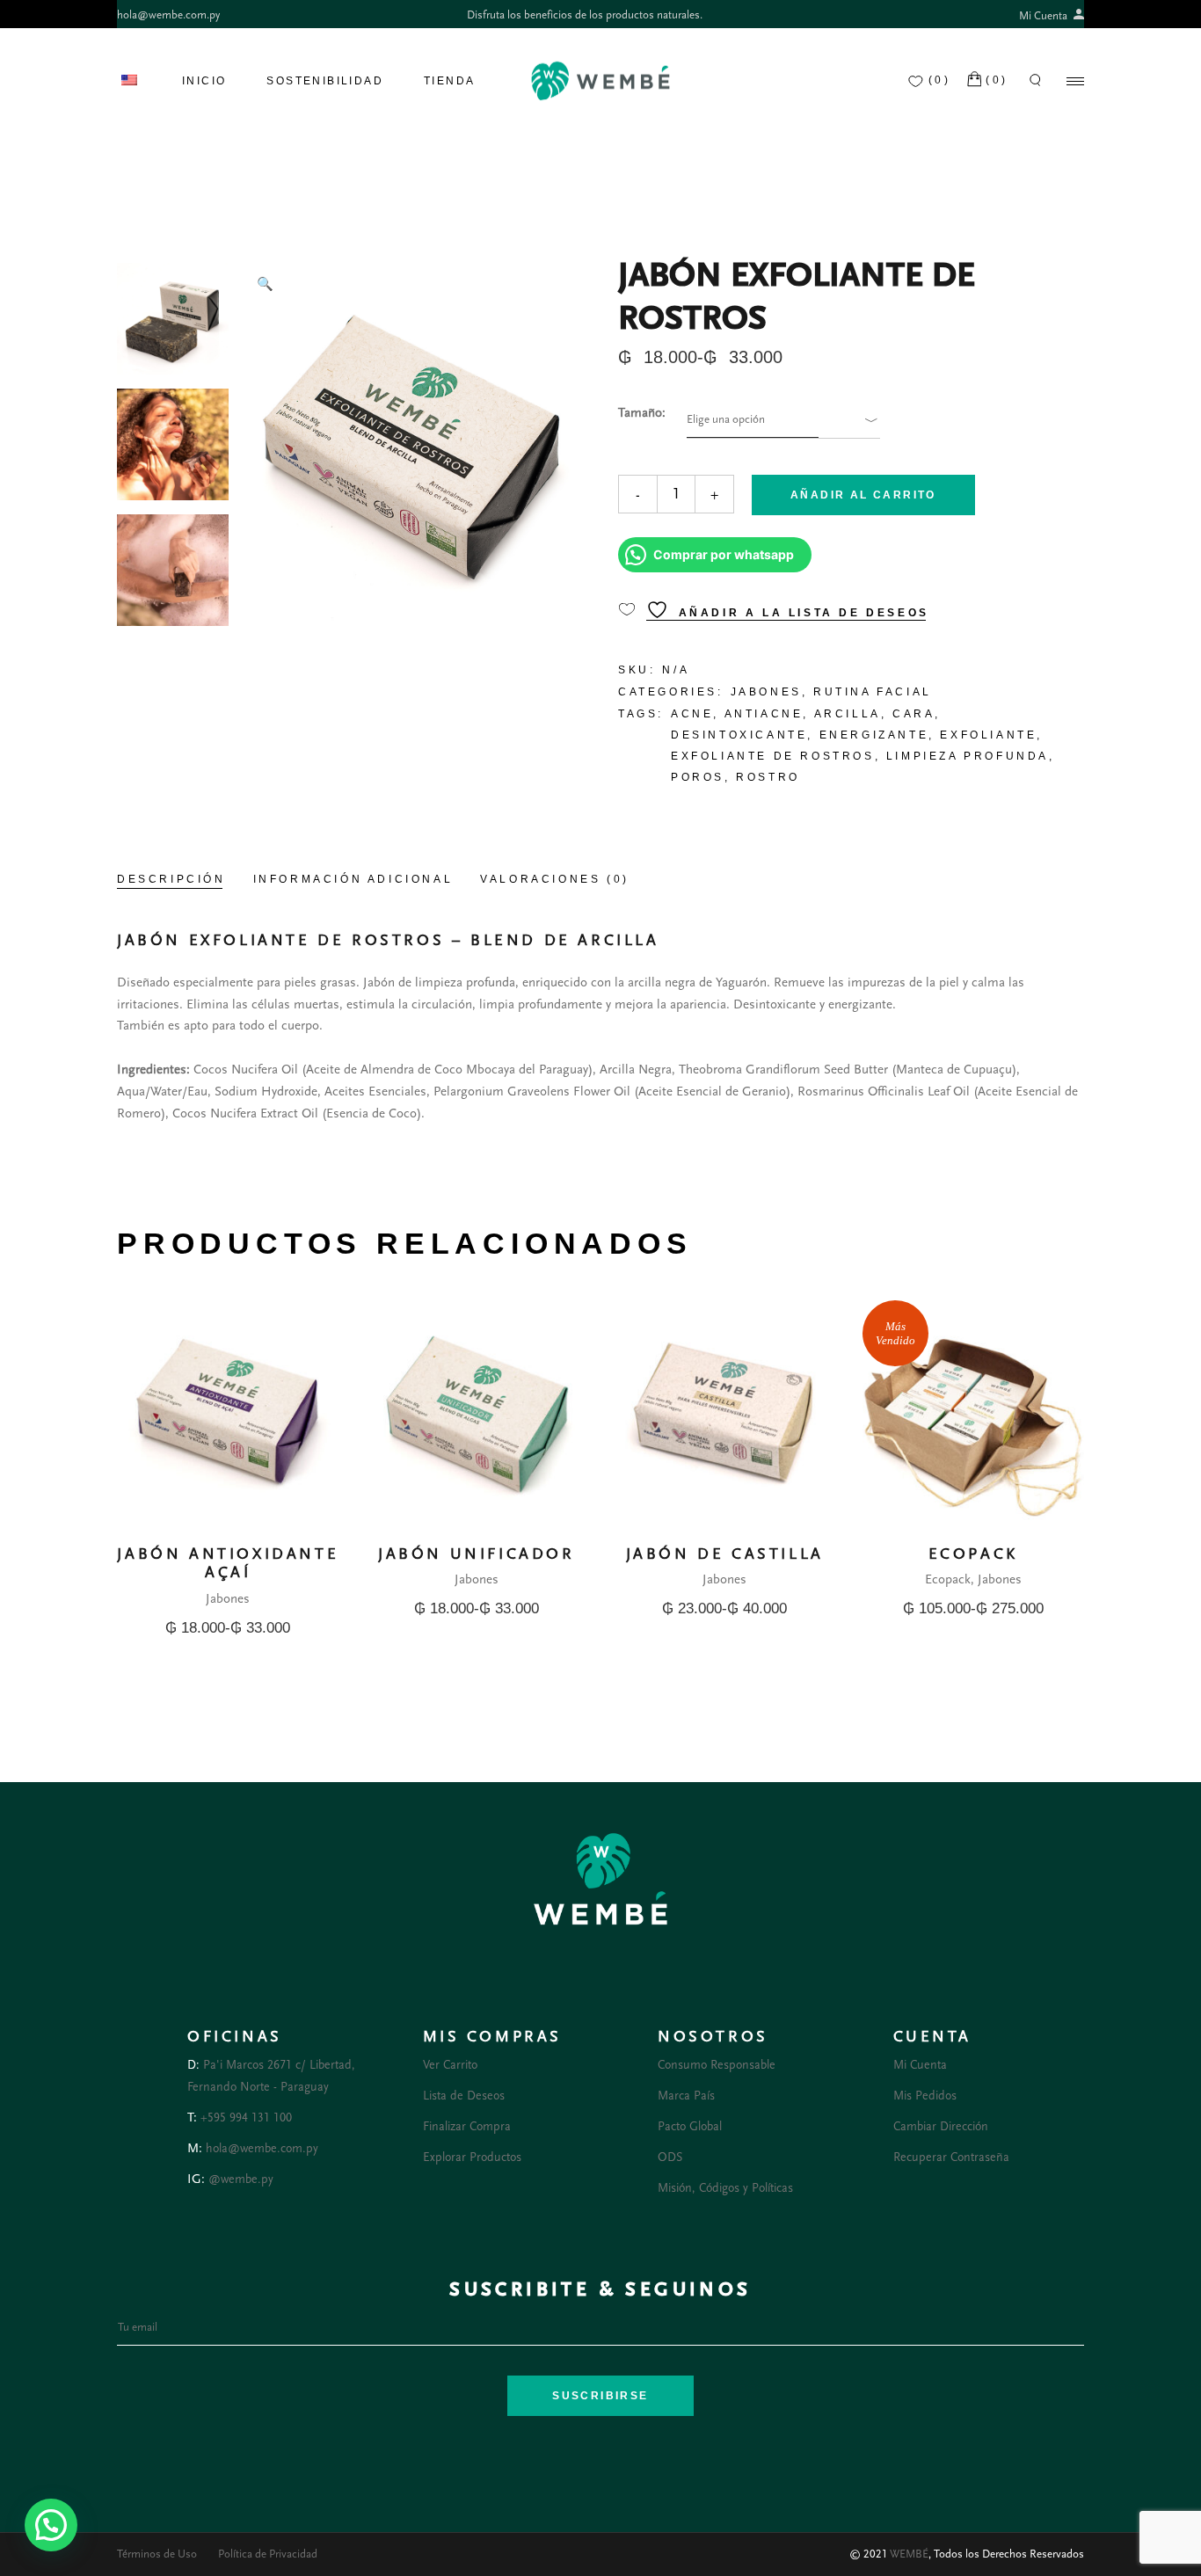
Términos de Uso (157, 2554)
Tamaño (640, 413)
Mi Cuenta (1045, 16)
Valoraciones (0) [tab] (555, 879)
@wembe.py (241, 2179)
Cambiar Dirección (941, 2127)
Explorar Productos (472, 2158)
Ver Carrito (450, 2065)
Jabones (766, 692)
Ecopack (948, 1579)
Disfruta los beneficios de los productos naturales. (585, 15)
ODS (670, 2158)
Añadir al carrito (863, 495)
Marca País (686, 2096)
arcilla (848, 714)
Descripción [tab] (171, 879)
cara (913, 714)
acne (692, 714)
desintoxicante (739, 735)
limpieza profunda (968, 756)
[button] (265, 285)
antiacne (764, 714)
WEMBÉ (909, 2554)
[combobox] (753, 420)
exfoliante (988, 735)
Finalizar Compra (467, 2127)
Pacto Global (690, 2127)
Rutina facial (873, 692)
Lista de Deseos (464, 2096)
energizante (874, 735)
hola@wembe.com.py (168, 15)
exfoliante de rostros (773, 756)
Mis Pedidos (925, 2096)
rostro (768, 777)
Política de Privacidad (268, 2554)
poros (698, 777)
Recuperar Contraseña (951, 2158)
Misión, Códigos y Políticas (725, 2188)
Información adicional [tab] (353, 879)
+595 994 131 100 (246, 2118)
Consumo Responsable (717, 2065)
